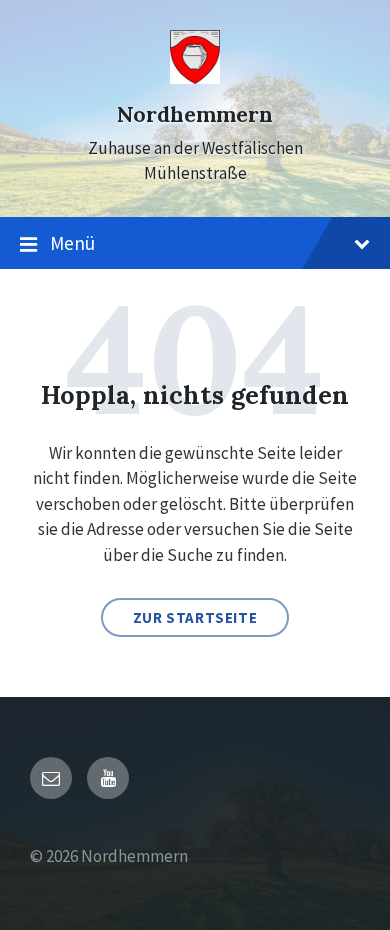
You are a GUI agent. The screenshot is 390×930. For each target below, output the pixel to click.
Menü (72, 243)
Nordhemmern (195, 114)
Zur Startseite (195, 617)
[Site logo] (195, 78)
